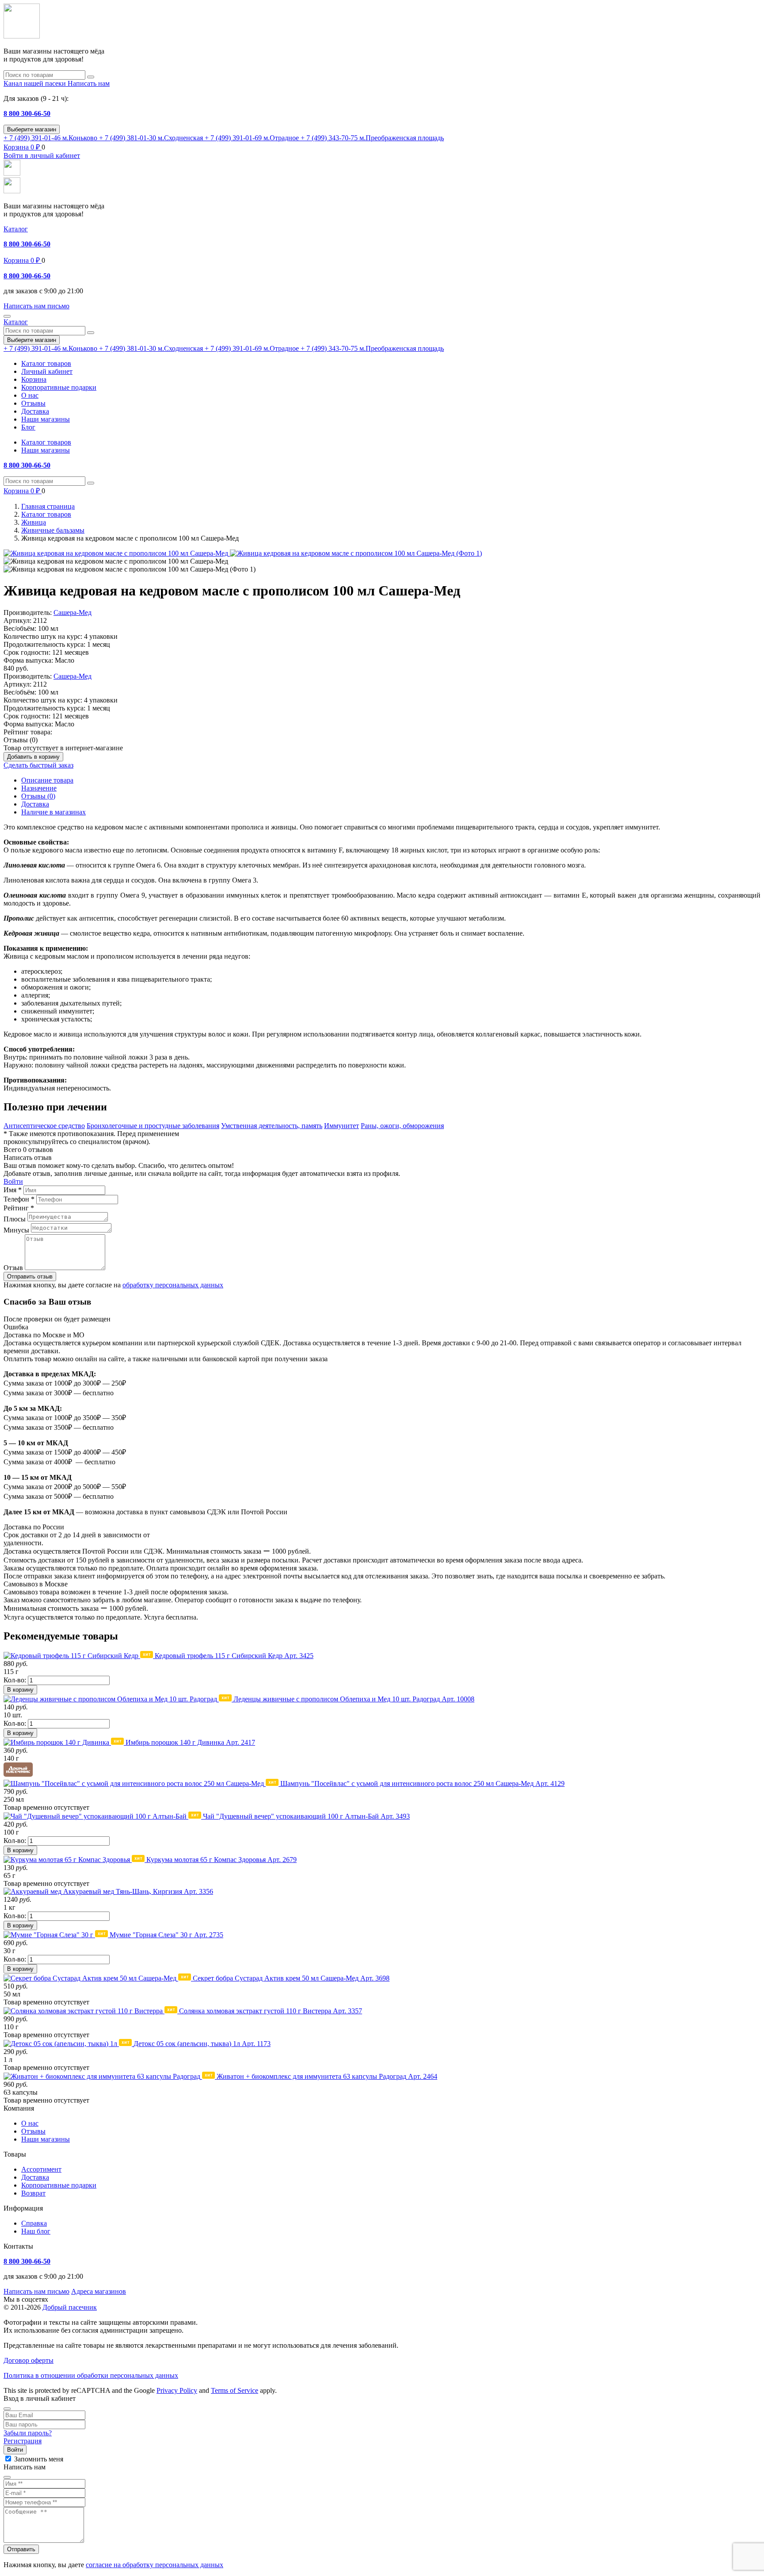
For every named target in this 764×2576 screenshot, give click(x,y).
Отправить (21, 2549)
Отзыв (13, 1268)
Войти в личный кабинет (42, 155)
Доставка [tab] (35, 804)
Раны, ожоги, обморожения (402, 1126)
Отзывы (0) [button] (21, 740)
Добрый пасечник (70, 2307)
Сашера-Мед (73, 612)
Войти (13, 1181)
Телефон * (19, 1199)
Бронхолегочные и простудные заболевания (153, 1126)
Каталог (16, 229)
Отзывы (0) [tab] (38, 796)
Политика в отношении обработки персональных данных (91, 2375)
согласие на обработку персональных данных (155, 2565)
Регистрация (23, 2441)
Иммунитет (342, 1126)
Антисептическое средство (44, 1126)
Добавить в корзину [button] (33, 757)
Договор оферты (29, 2360)
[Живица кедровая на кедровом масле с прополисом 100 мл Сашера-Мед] (117, 553)
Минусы (16, 1230)
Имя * (13, 1190)
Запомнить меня (39, 2459)
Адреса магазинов (99, 2291)
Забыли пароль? (28, 2433)
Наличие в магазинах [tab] (53, 812)
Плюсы (15, 1219)
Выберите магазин (32, 129)
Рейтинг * (19, 1208)
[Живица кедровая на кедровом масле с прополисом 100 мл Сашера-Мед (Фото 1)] (356, 553)
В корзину (20, 1690)
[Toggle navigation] (7, 316)
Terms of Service (235, 2390)
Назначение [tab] (39, 788)
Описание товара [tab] (47, 780)
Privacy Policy (177, 2390)
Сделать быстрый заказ (38, 765)
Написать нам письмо (36, 2291)
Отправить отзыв (30, 1276)
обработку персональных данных (173, 1285)
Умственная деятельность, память (272, 1126)
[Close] (7, 2409)
